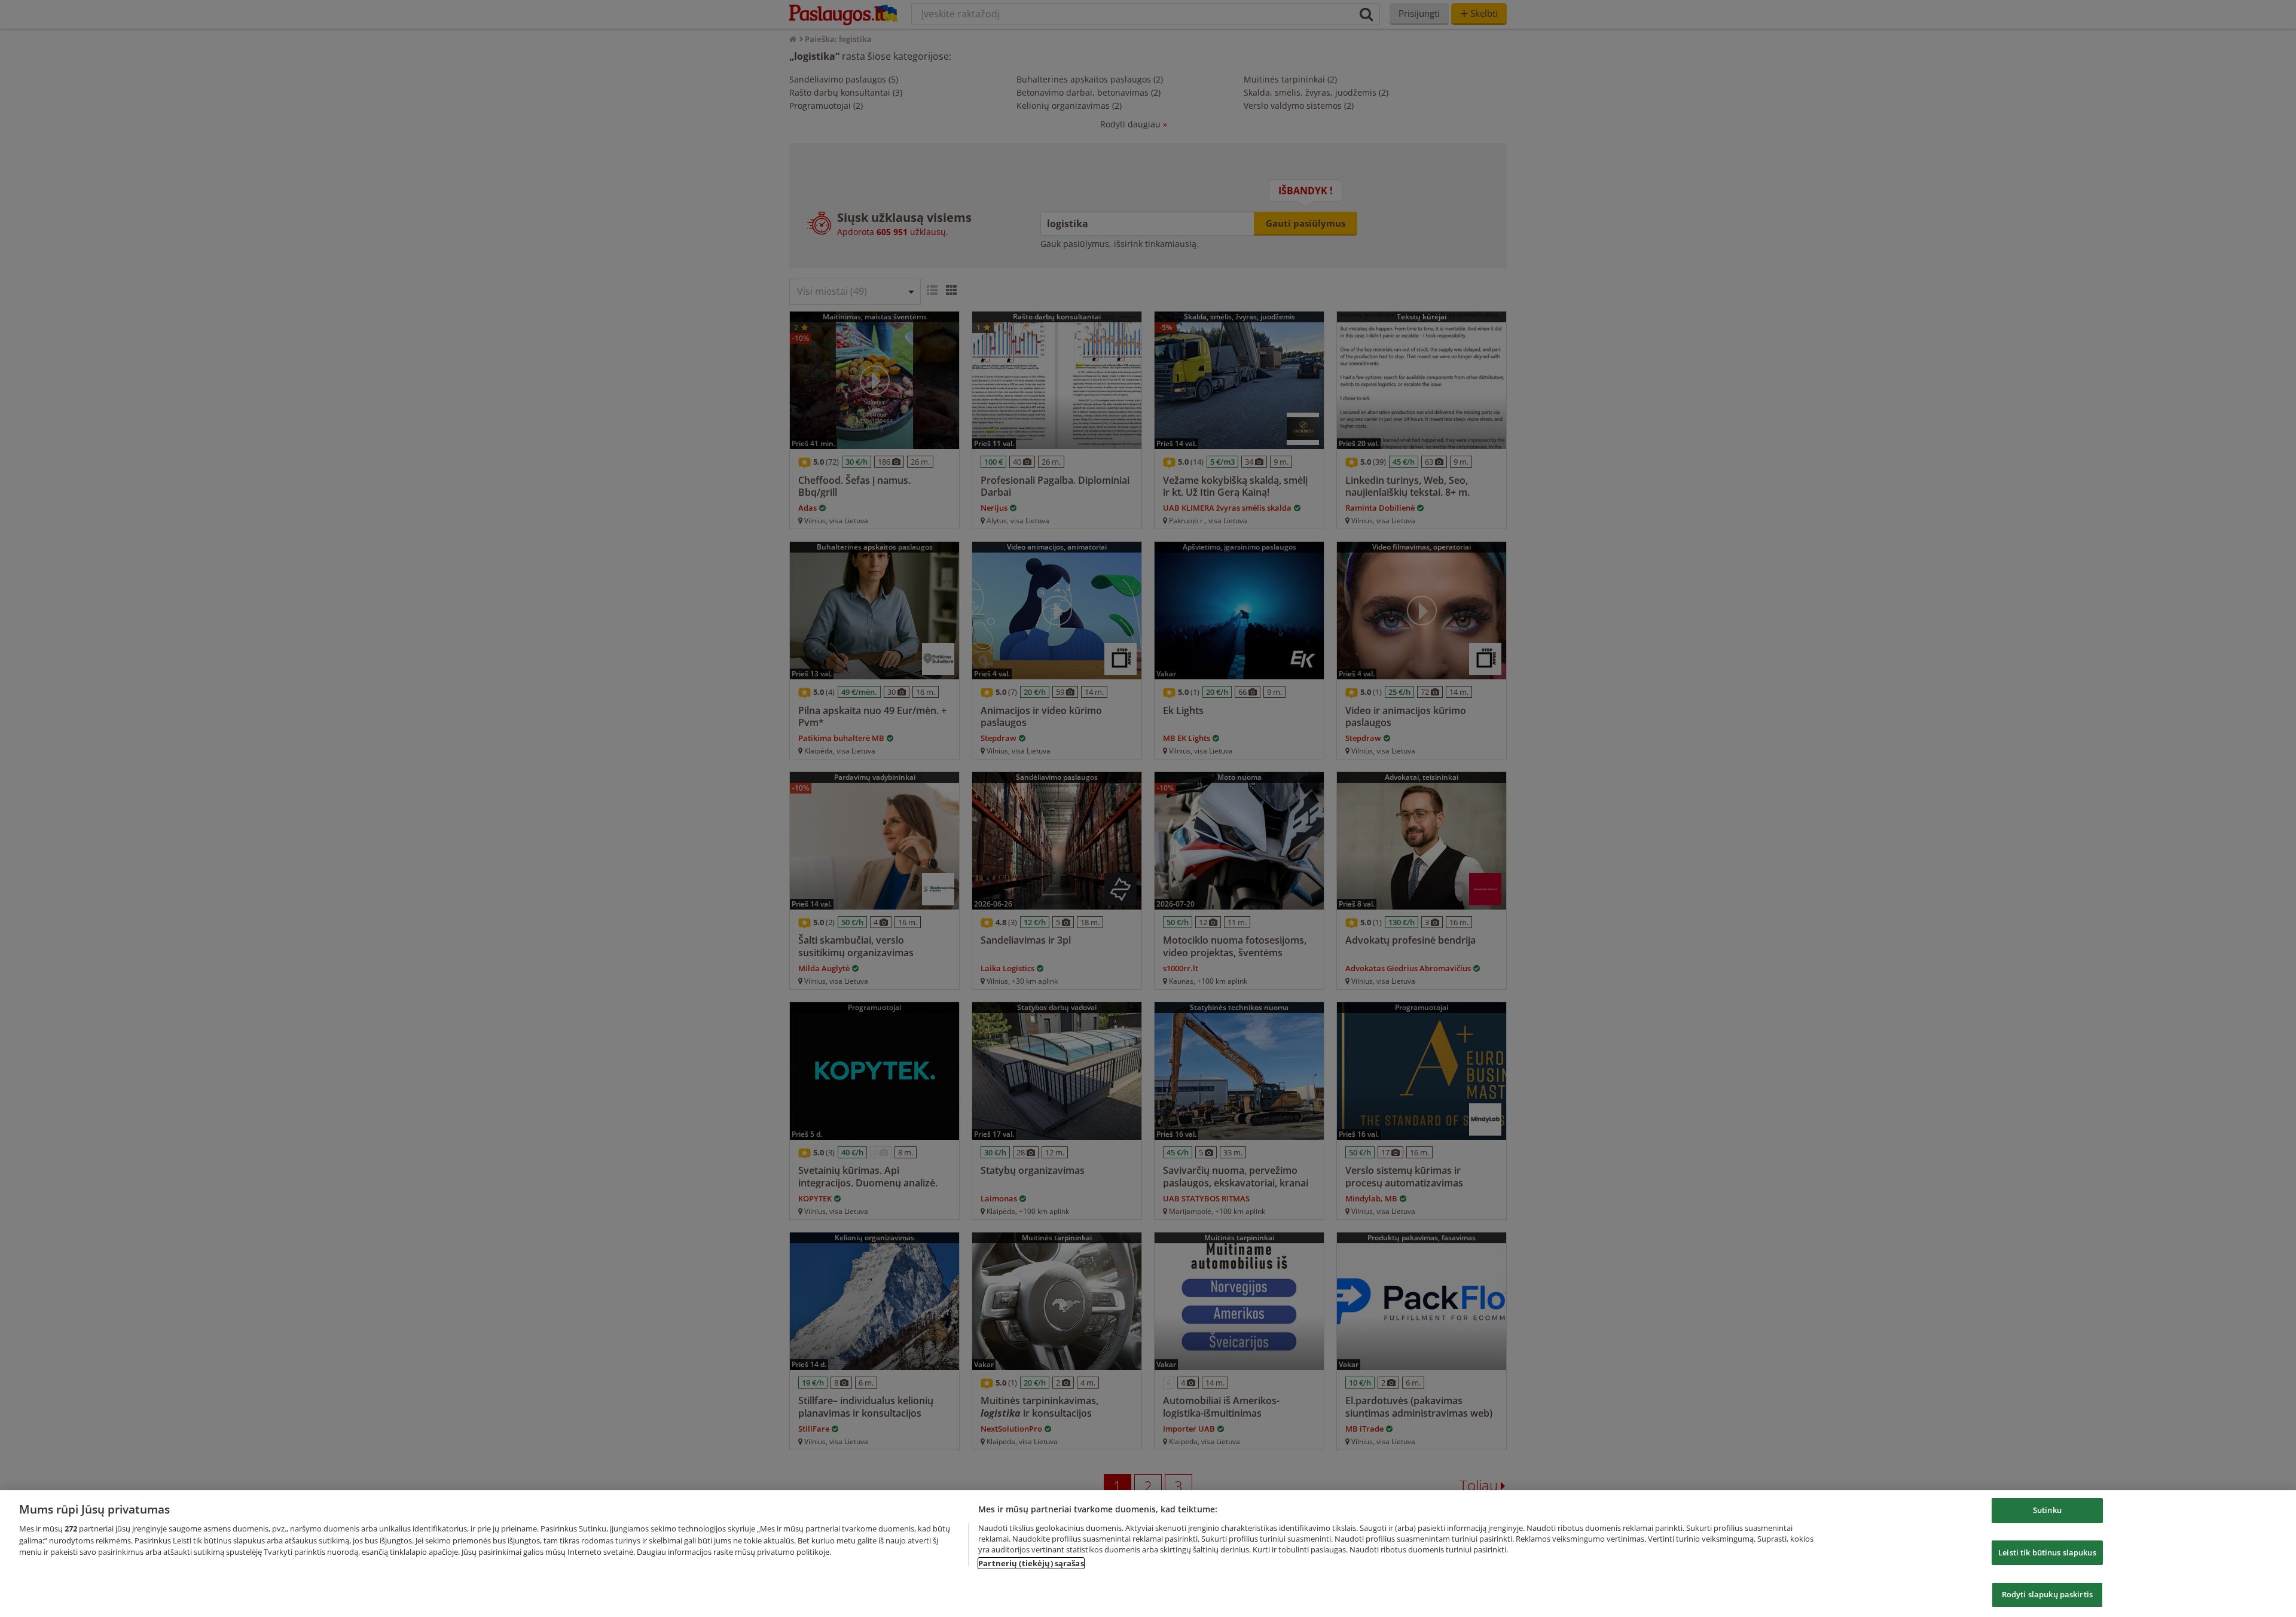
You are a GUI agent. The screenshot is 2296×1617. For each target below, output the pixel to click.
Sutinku (2047, 1510)
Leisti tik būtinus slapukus (2047, 1552)
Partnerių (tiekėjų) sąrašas (1031, 1563)
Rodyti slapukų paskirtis (2047, 1594)
